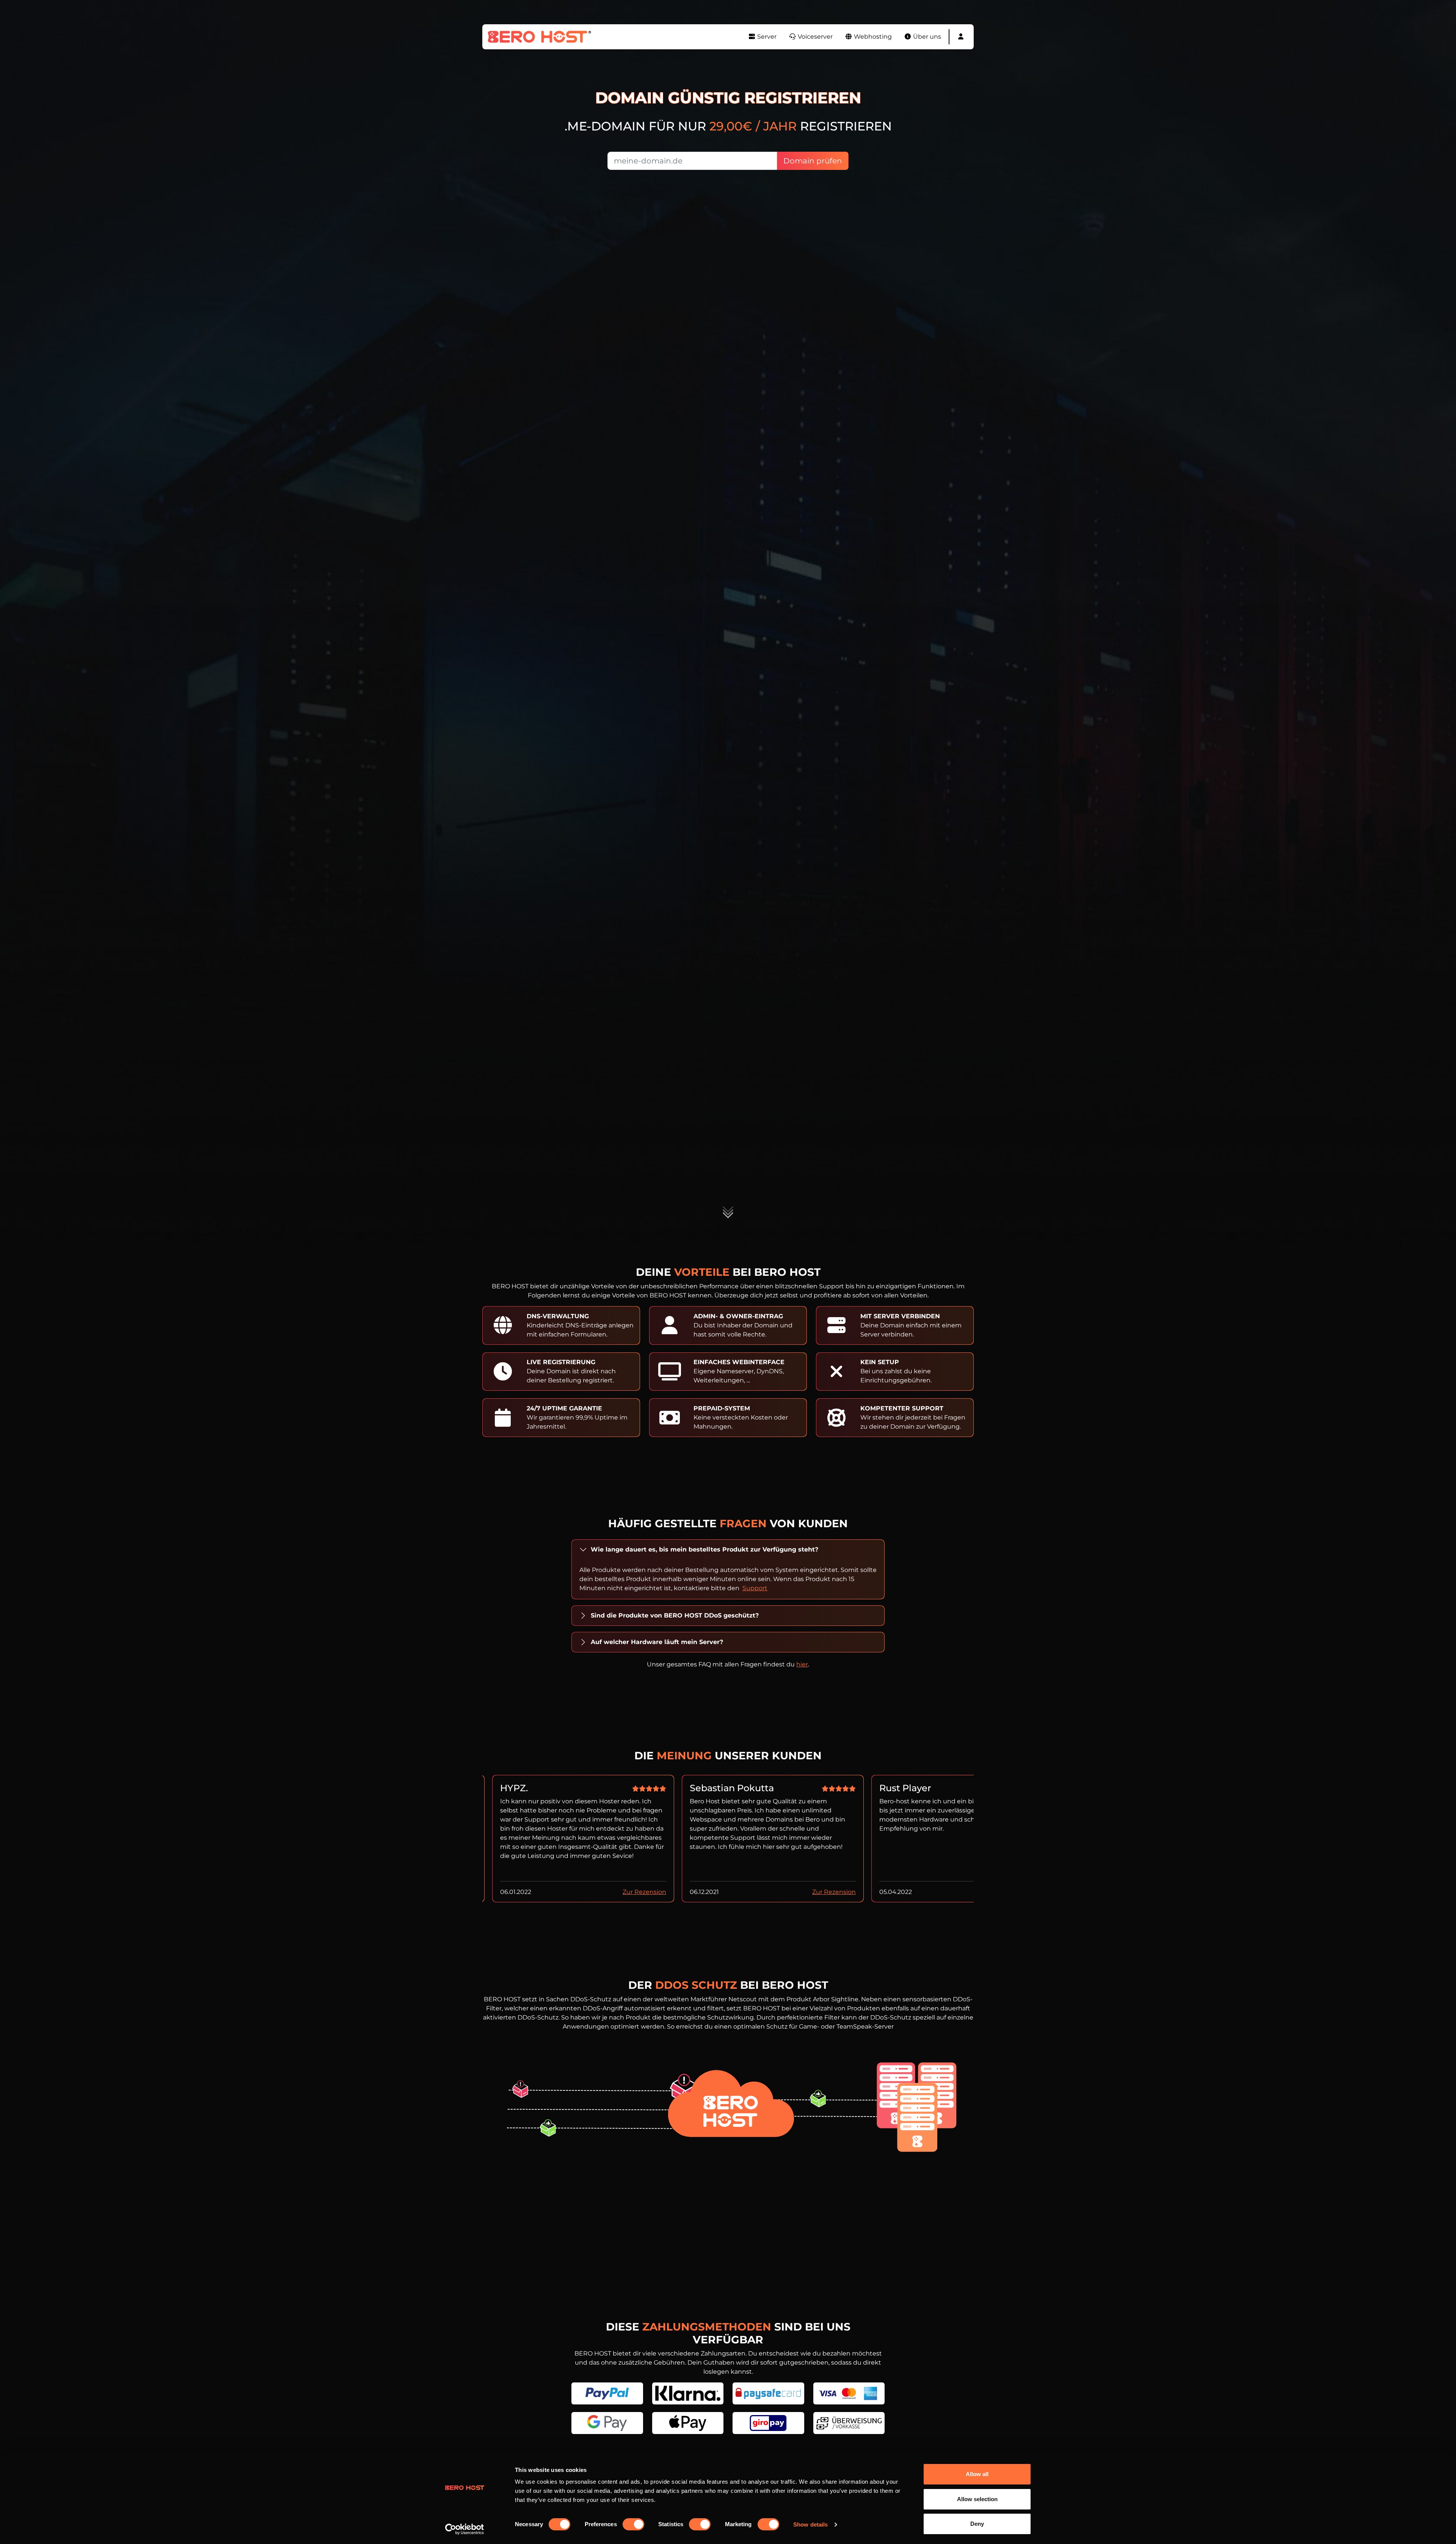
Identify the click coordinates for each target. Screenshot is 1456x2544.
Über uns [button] (926, 37)
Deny (977, 2524)
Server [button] (766, 37)
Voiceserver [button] (814, 37)
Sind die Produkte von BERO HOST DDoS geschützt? (675, 1615)
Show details (810, 2524)
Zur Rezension (644, 1892)
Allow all (977, 2474)
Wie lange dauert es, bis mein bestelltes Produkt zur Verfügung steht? (704, 1549)
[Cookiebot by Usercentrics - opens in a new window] (465, 2529)
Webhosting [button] (872, 37)
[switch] (633, 2524)
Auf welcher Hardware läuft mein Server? (657, 1642)
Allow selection (977, 2499)
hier (802, 1664)
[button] (961, 37)
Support (755, 1588)
